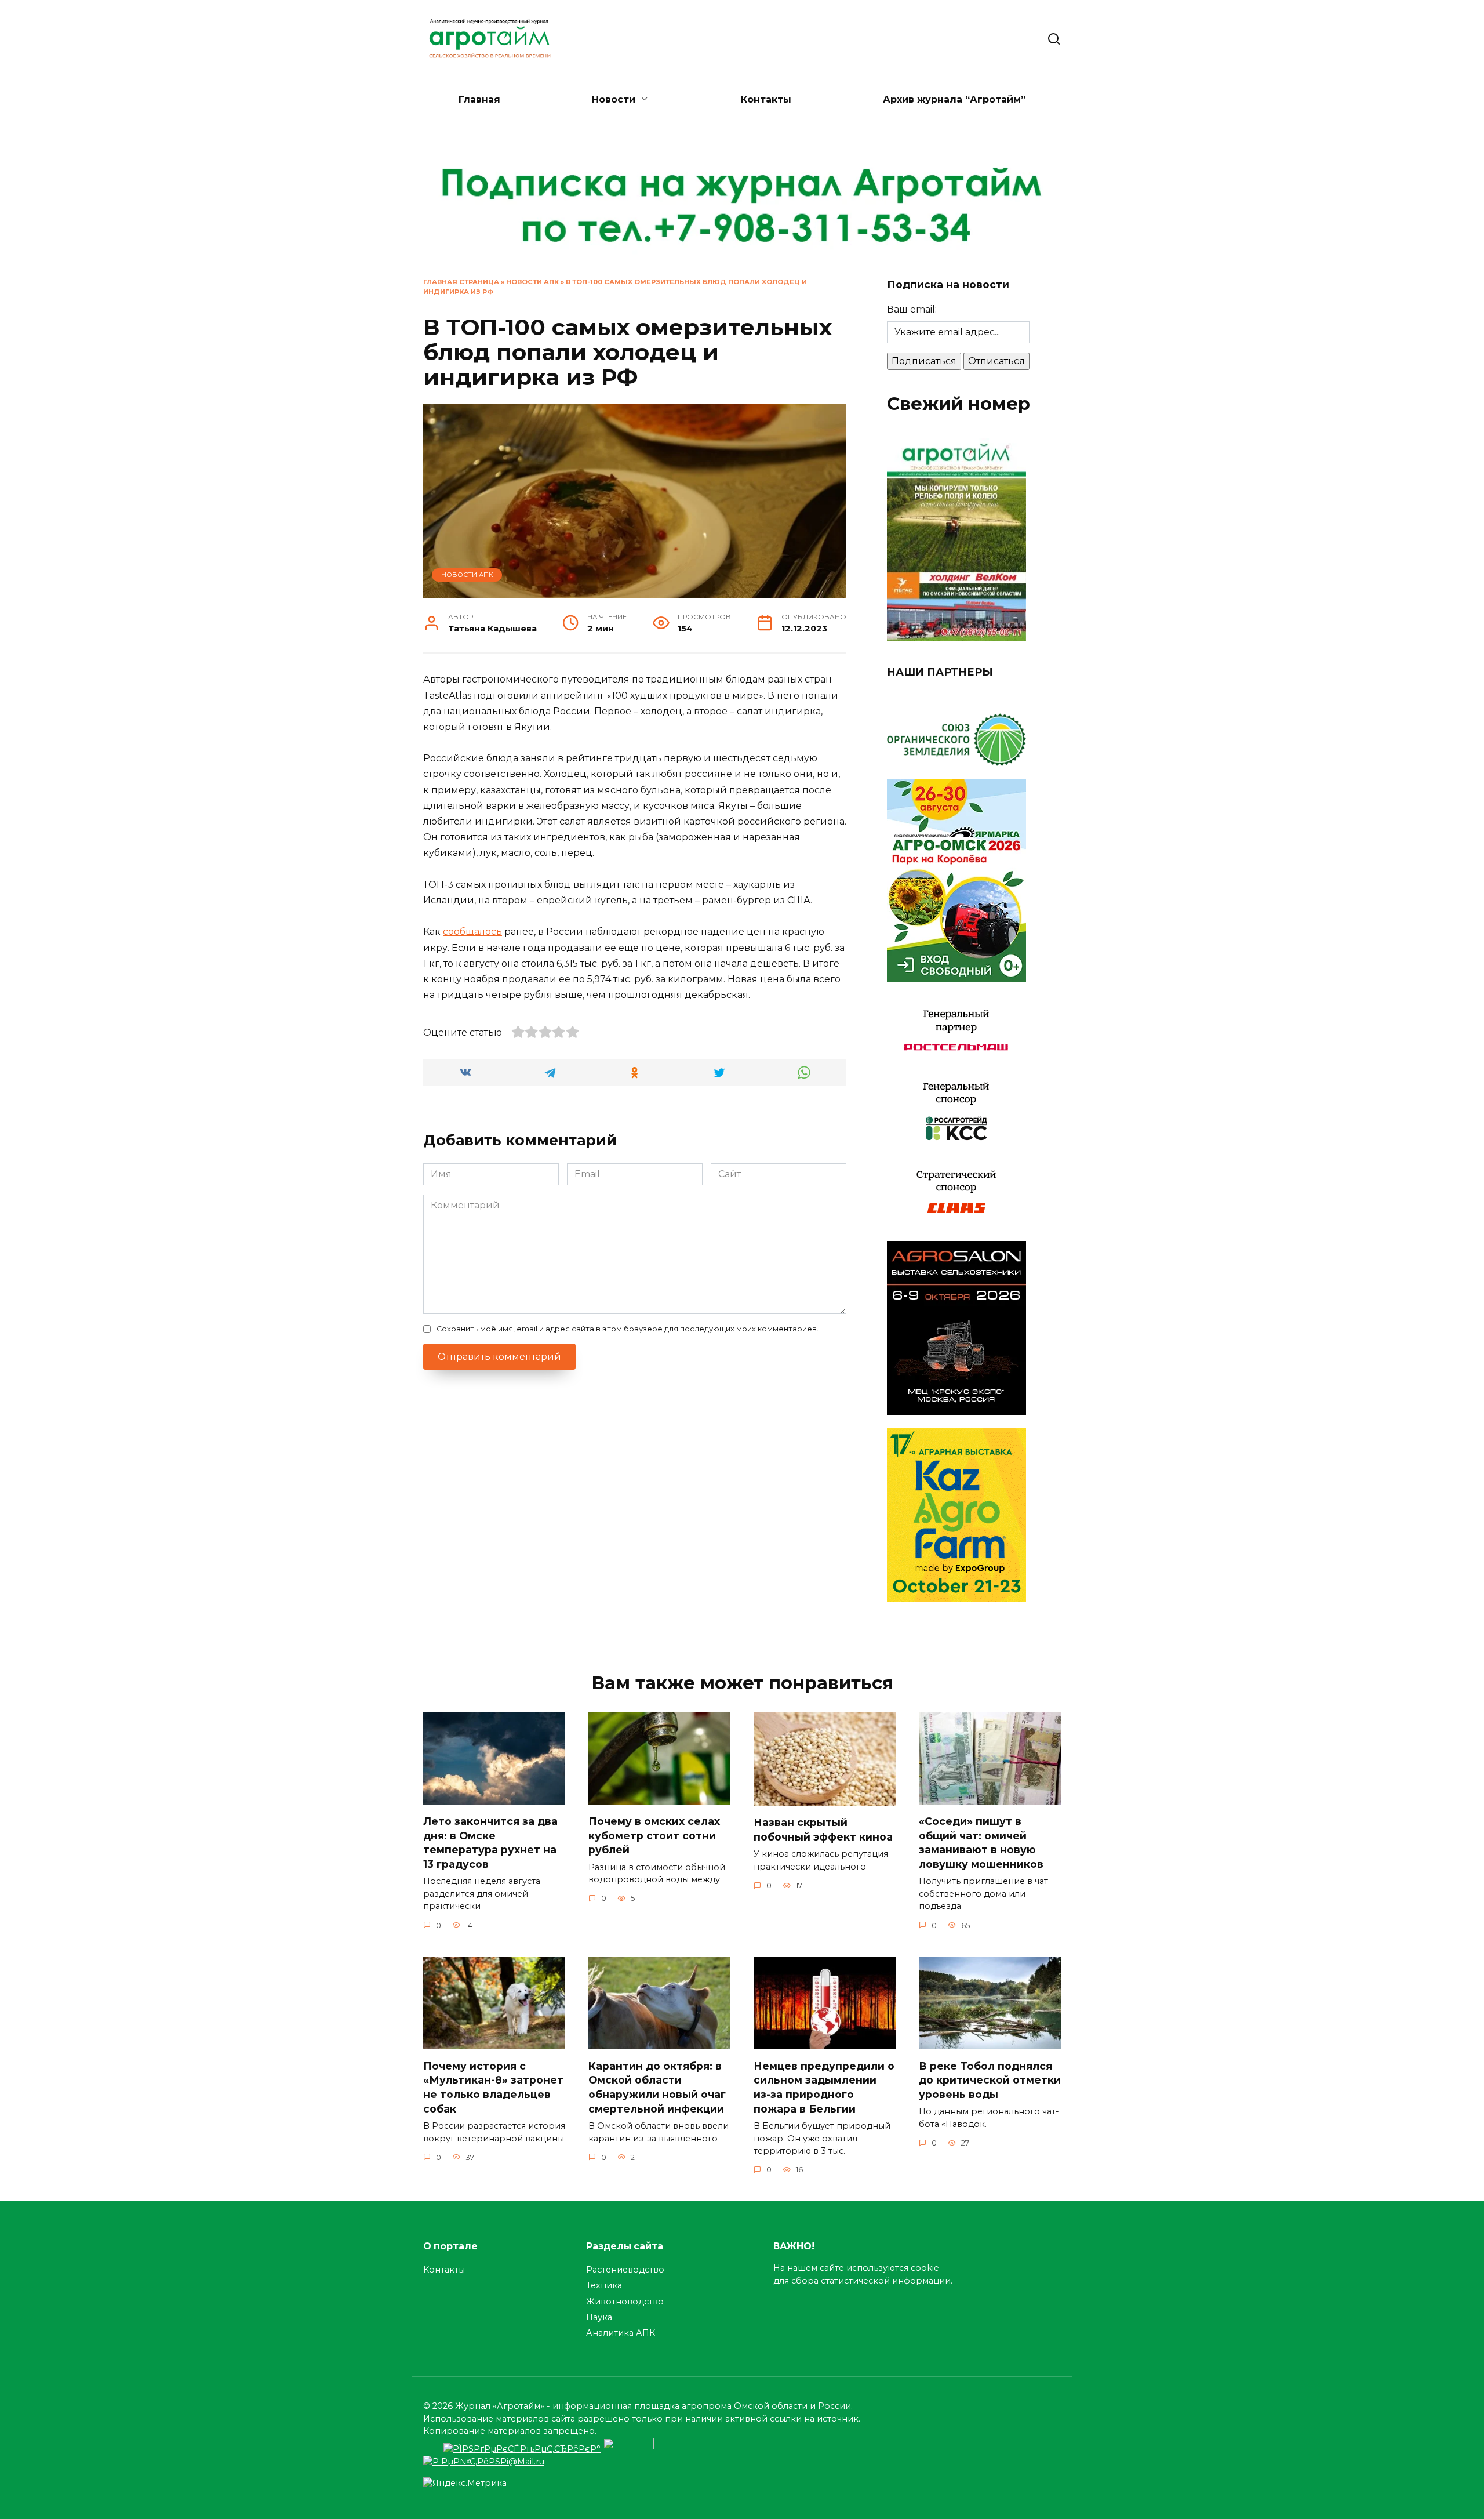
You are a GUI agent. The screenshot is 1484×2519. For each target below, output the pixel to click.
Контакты (766, 99)
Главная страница (461, 282)
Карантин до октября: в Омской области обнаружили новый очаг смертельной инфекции (657, 2087)
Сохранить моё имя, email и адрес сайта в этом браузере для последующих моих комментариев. (628, 1329)
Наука (599, 2317)
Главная (479, 99)
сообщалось (472, 932)
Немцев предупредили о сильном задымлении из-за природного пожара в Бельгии (824, 2087)
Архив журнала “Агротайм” (954, 99)
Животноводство (625, 2302)
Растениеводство (625, 2270)
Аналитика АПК (621, 2333)
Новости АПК (532, 282)
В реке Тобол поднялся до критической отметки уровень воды (990, 2079)
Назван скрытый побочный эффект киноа (823, 1830)
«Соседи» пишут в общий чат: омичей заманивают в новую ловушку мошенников (981, 1843)
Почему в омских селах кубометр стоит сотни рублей (654, 1835)
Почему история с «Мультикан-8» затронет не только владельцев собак (493, 2087)
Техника (604, 2285)
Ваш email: (912, 309)
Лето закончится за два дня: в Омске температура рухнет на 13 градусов (490, 1843)
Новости (614, 99)
